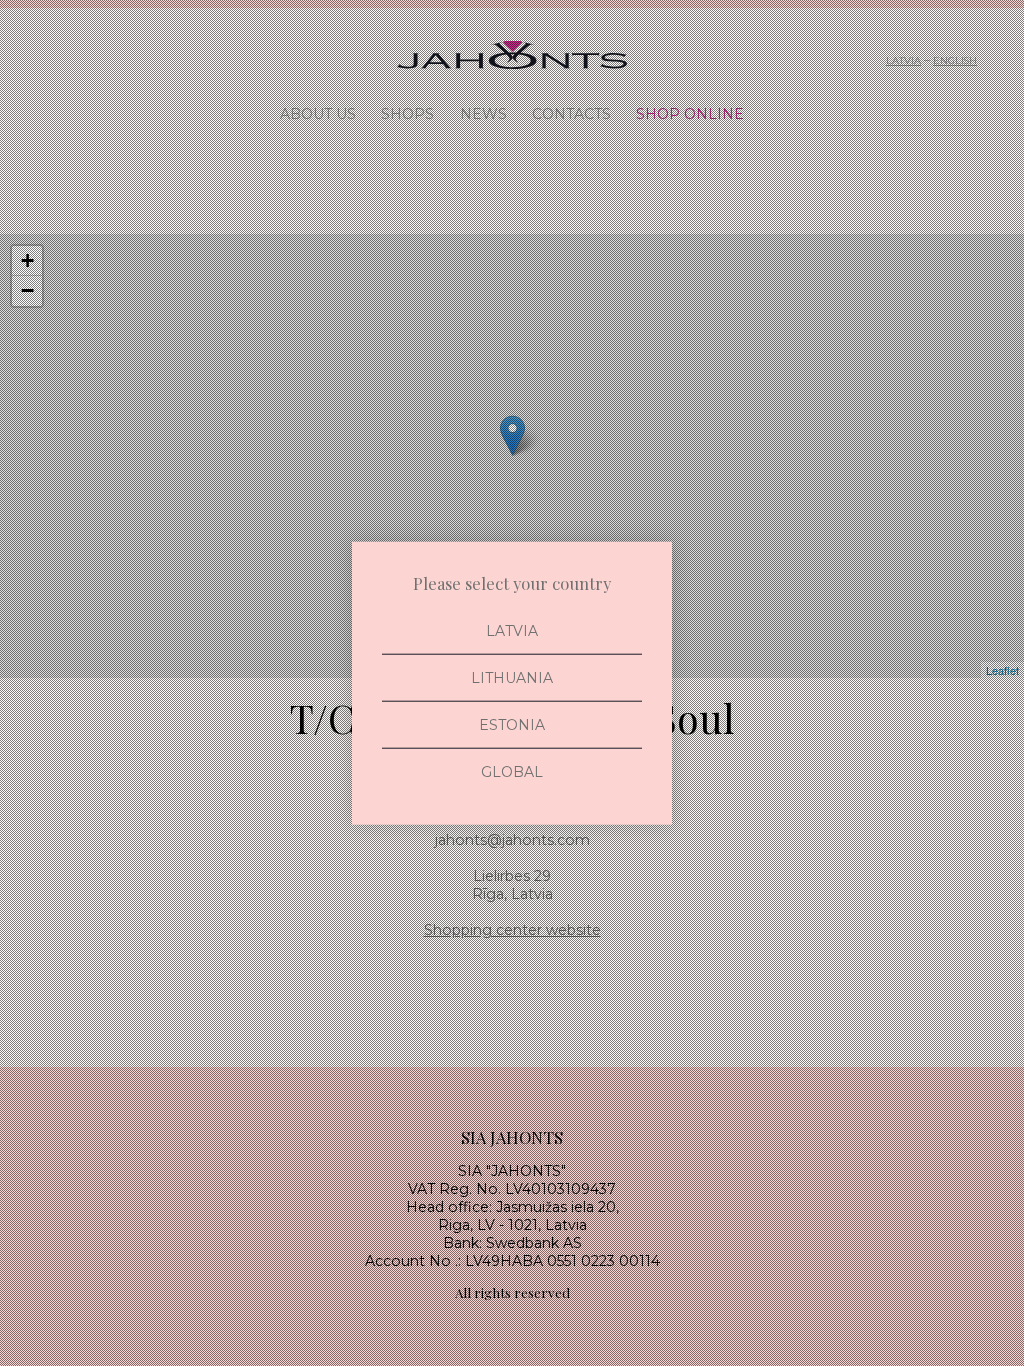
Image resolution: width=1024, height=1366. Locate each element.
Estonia (512, 725)
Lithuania (512, 677)
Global (512, 772)
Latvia (512, 630)
